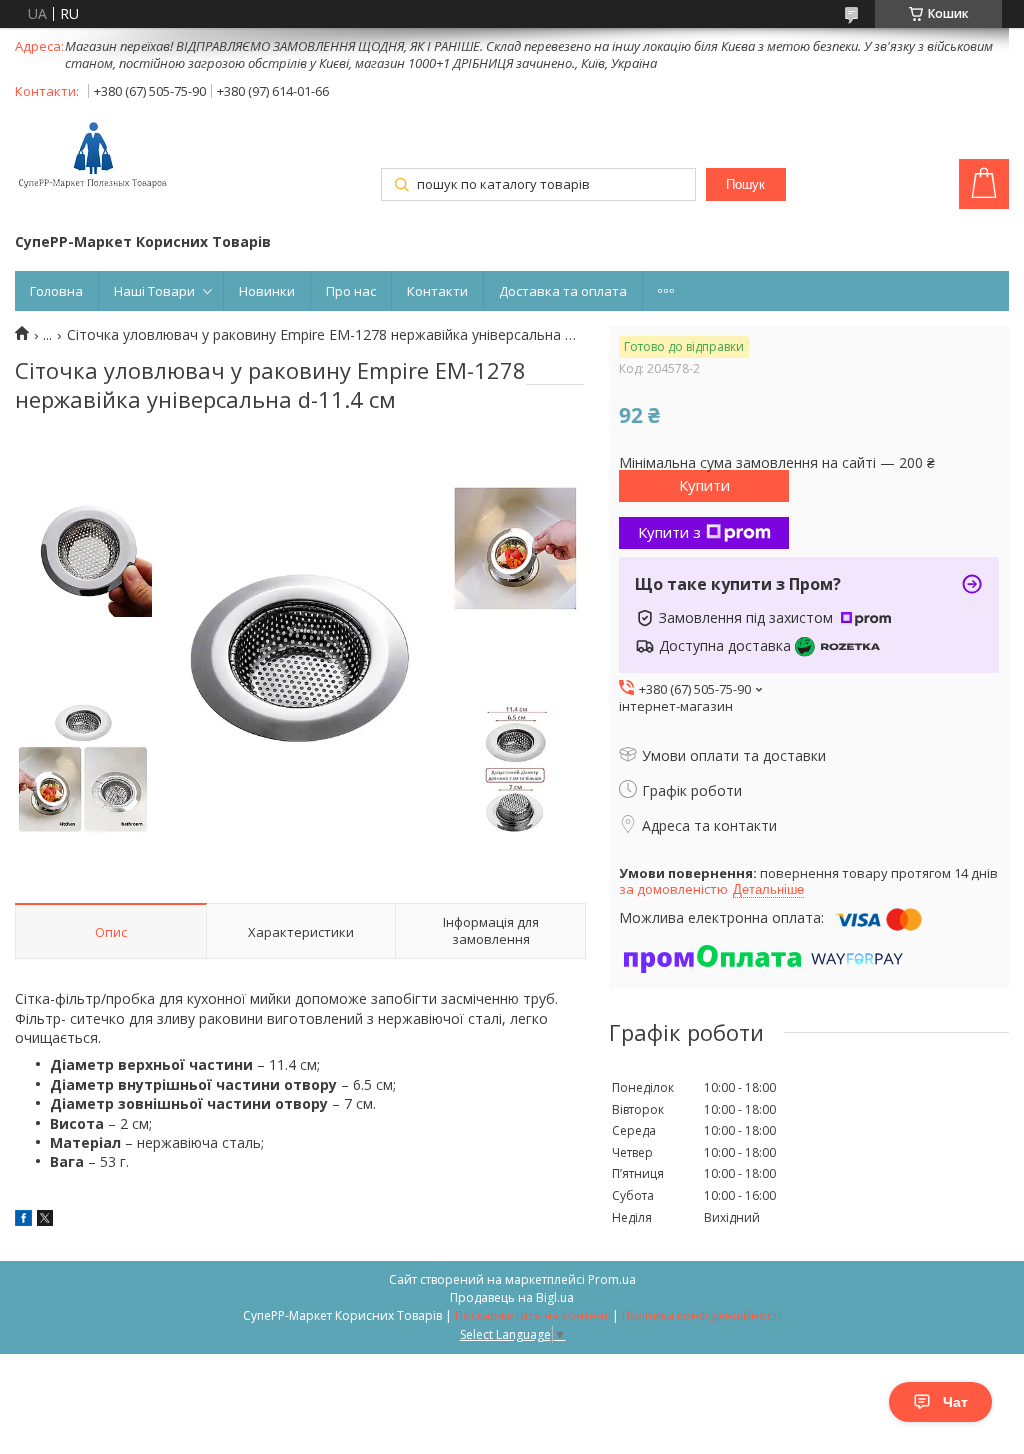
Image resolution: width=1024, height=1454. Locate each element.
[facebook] (23, 1220)
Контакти (437, 291)
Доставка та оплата (563, 291)
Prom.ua (612, 1279)
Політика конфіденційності (701, 1315)
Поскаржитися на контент (532, 1315)
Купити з (669, 532)
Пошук (745, 184)
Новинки (267, 291)
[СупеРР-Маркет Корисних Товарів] (98, 157)
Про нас (351, 291)
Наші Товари (154, 291)
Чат (955, 1402)
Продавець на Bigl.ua (512, 1297)
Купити (704, 485)
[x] (45, 1220)
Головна (56, 291)
